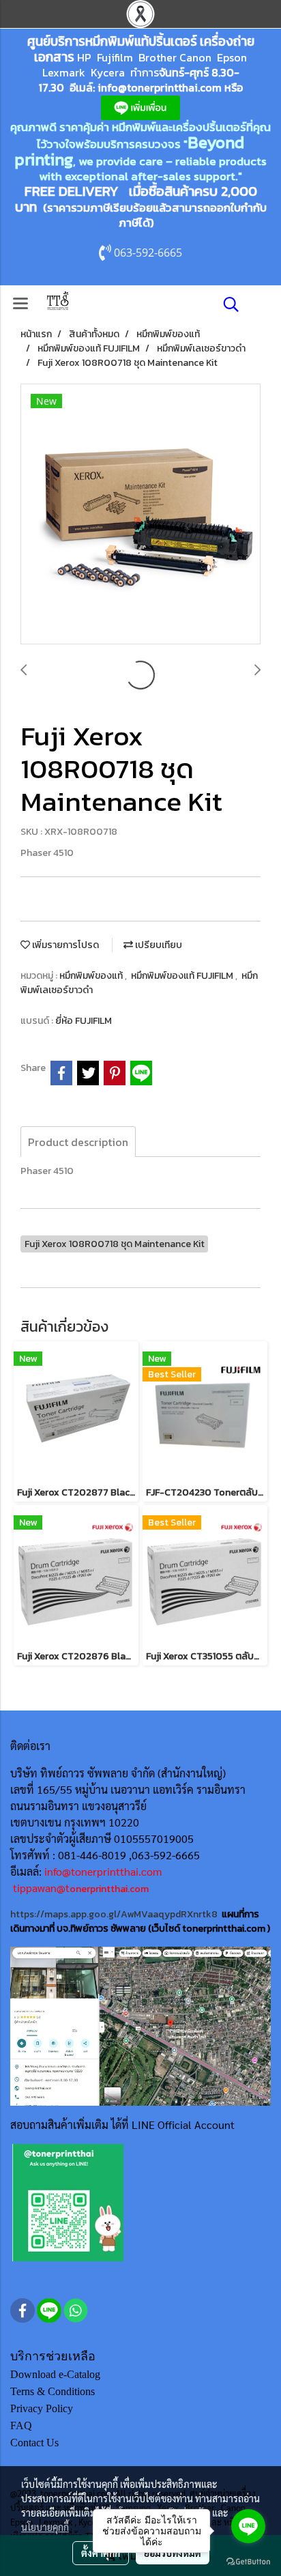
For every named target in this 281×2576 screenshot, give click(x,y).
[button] (226, 304)
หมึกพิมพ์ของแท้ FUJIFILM (183, 976)
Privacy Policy (42, 2408)
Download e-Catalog (55, 2374)
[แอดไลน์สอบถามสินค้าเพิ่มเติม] (68, 2202)
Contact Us (34, 2443)
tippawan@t (41, 1888)
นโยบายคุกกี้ (45, 2527)
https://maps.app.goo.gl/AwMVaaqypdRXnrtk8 (114, 1914)
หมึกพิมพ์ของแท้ (92, 976)
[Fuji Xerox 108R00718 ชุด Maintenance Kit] (140, 515)
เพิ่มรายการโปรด (64, 945)
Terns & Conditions (53, 2391)
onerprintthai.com (109, 1889)
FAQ (21, 2425)
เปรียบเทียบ (158, 945)
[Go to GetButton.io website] (248, 2562)
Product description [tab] (78, 1142)
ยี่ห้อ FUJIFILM (84, 1021)
